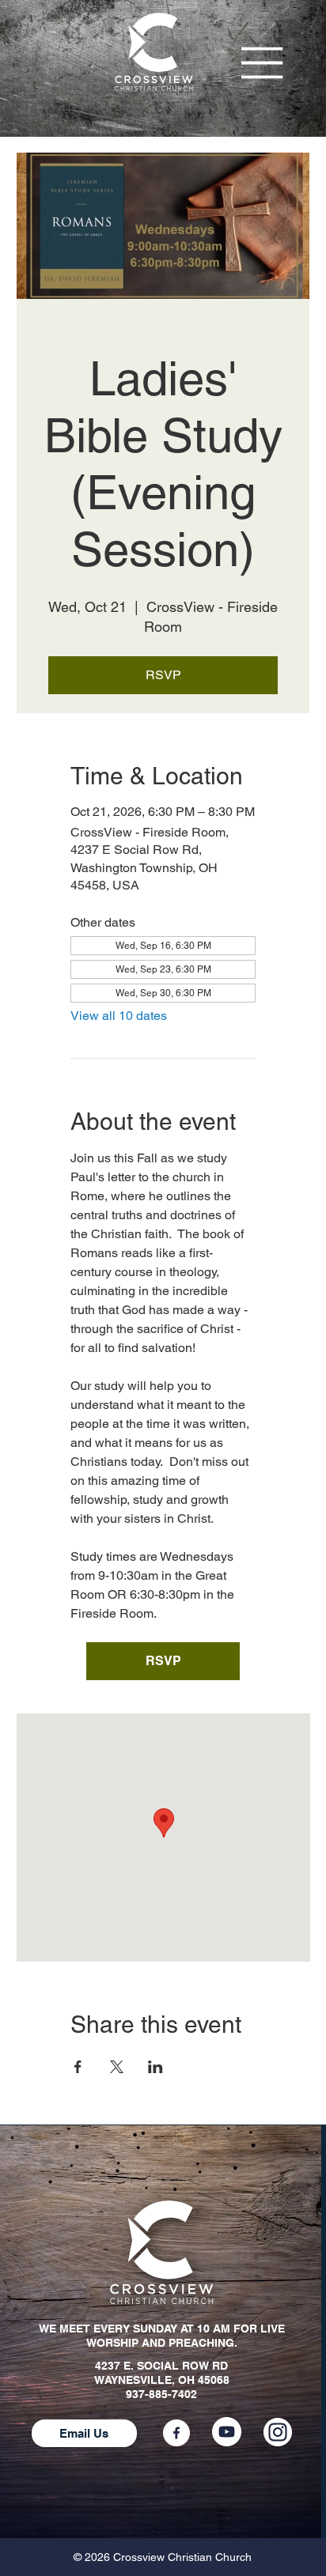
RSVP (163, 675)
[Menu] (263, 63)
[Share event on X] (117, 2067)
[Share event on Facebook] (78, 2067)
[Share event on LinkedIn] (155, 2067)
